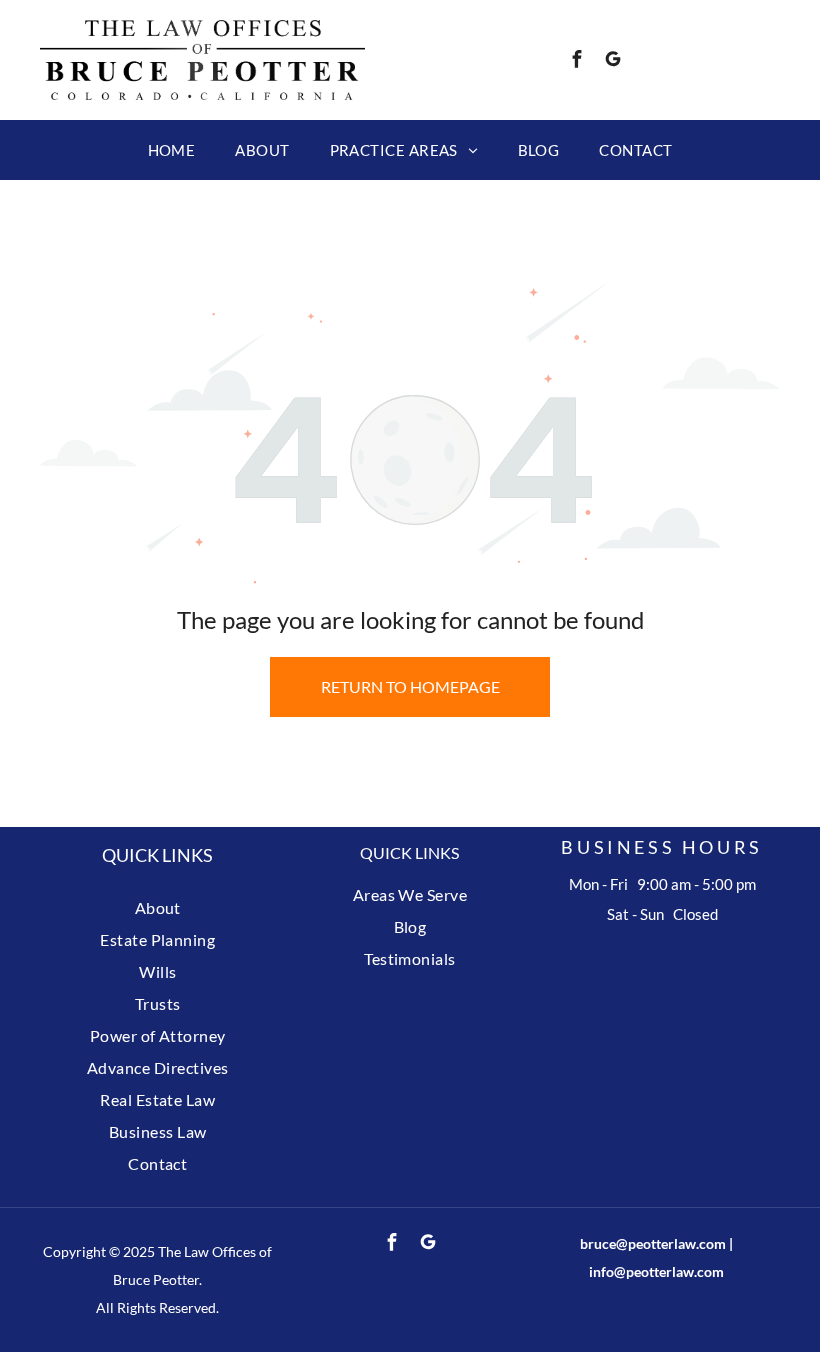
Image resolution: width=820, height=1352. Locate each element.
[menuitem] (172, 150)
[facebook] (577, 61)
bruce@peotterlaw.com (653, 1243)
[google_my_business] (613, 61)
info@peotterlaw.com (656, 1271)
